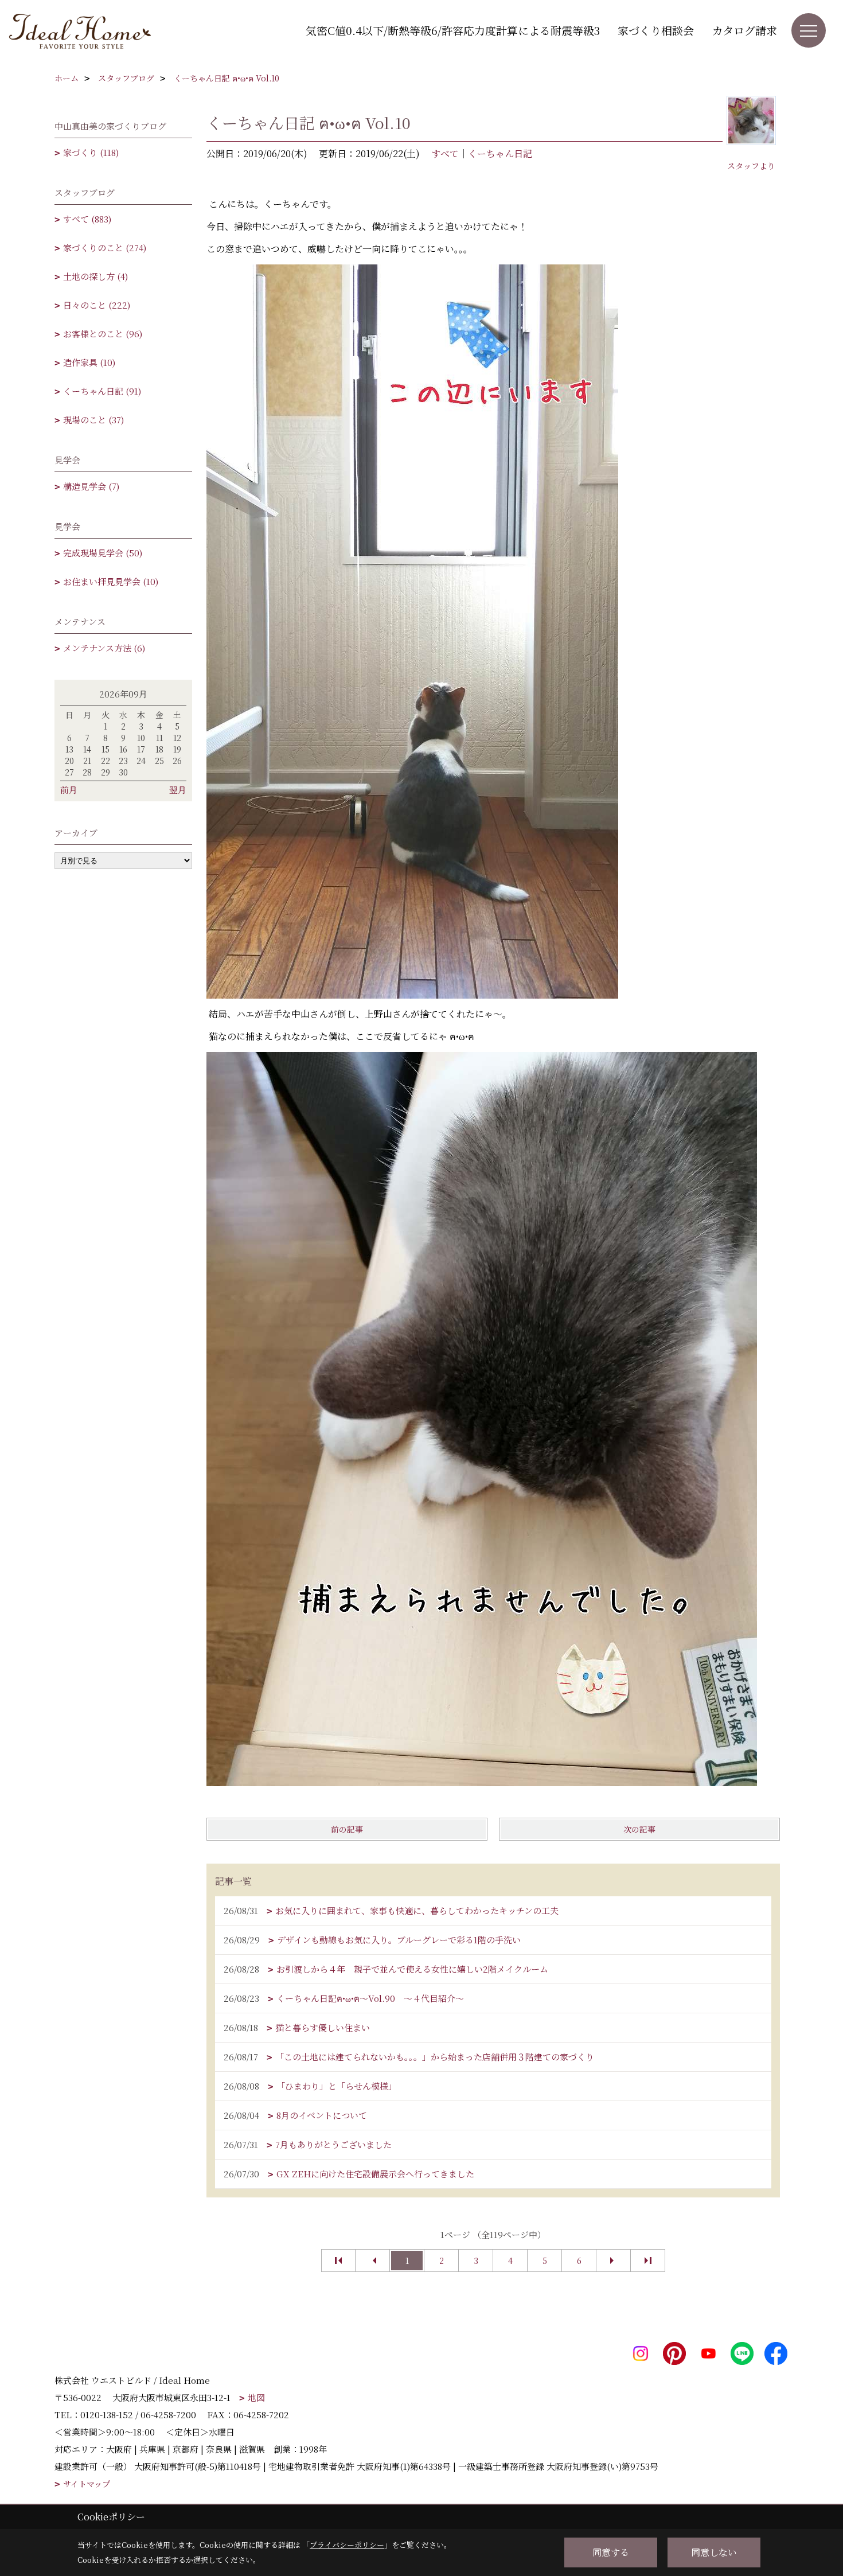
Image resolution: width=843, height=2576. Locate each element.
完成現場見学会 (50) (103, 553)
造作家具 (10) (89, 362)
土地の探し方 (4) (95, 276)
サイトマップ (87, 2484)
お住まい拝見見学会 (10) (111, 581)
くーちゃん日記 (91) (102, 391)
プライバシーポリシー (347, 2545)
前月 (69, 790)
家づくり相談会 (656, 30)
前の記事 (347, 1829)
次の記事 (639, 1829)
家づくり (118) (91, 152)
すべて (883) (87, 219)
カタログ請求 (744, 30)
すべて (445, 153)
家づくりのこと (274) (105, 248)
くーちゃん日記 (500, 153)
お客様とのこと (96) (103, 334)
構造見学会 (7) (91, 486)
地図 (256, 2397)
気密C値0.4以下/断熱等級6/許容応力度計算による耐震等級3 (453, 30)
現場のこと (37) (93, 420)
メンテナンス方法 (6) (104, 648)
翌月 (178, 790)
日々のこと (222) (97, 305)
